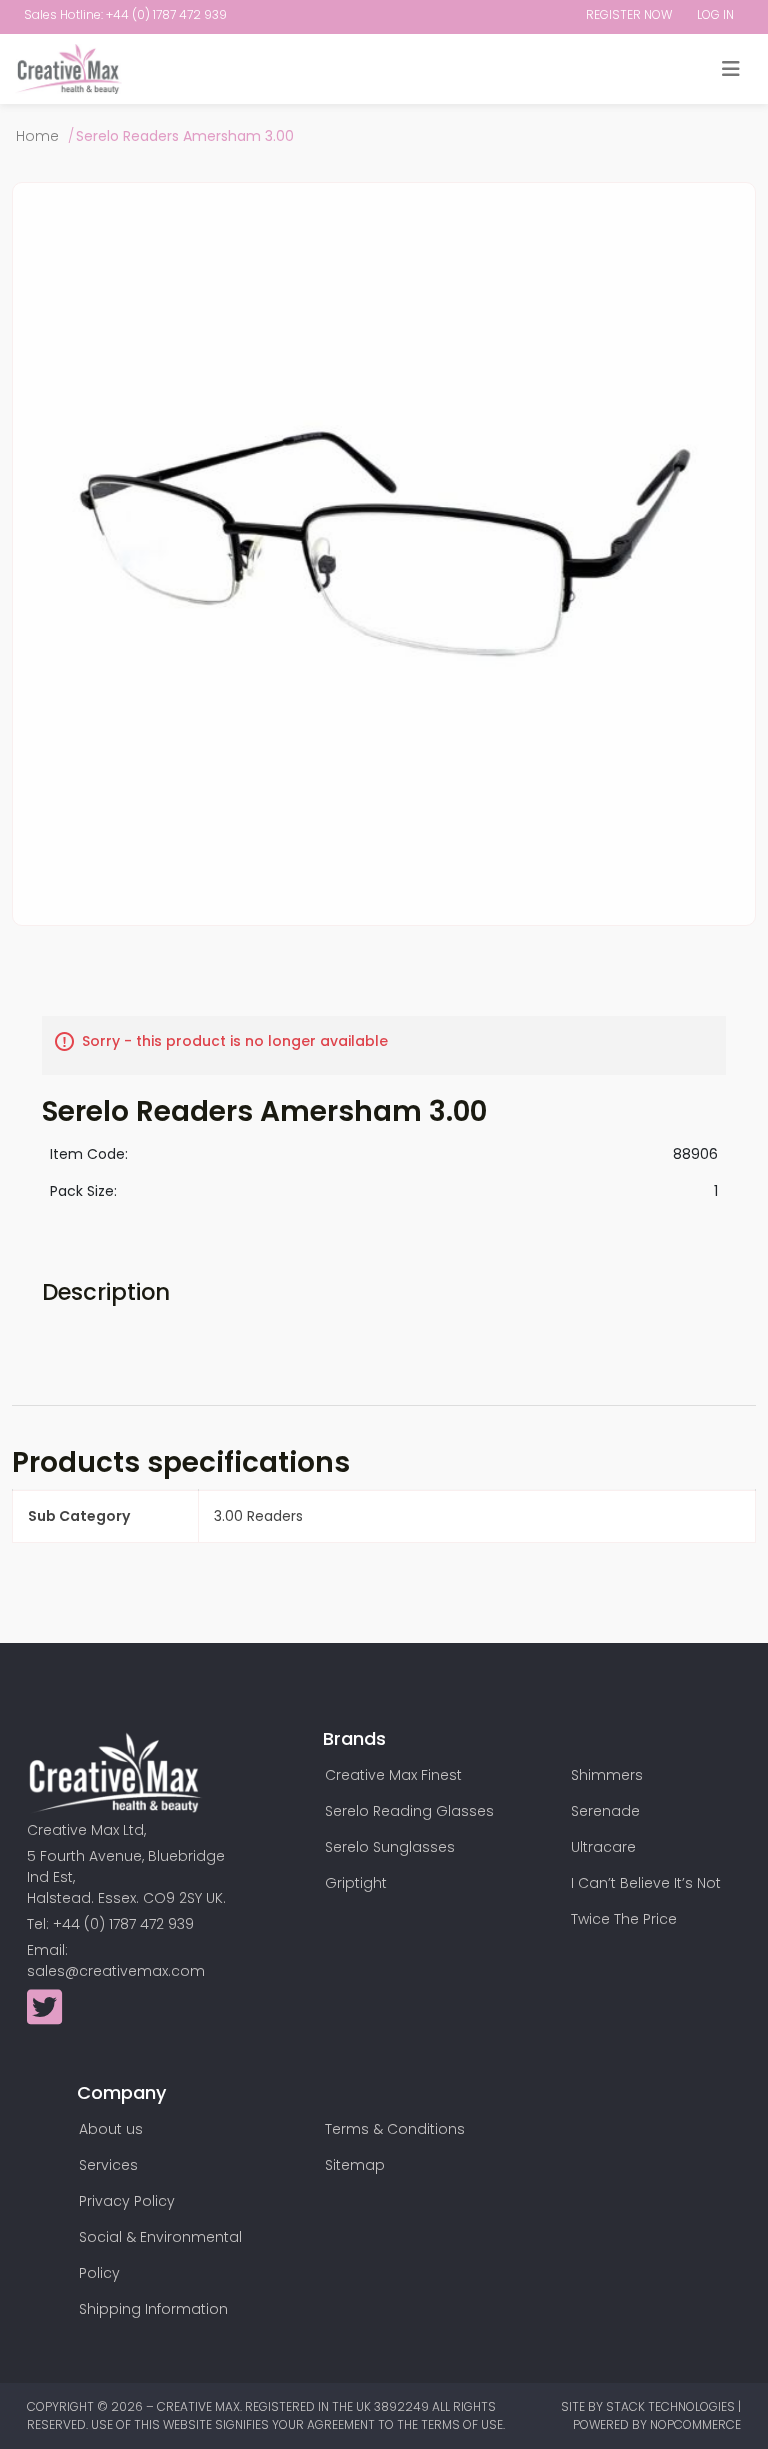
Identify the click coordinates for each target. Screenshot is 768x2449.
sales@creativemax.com (116, 1971)
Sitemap (355, 2165)
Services (108, 2165)
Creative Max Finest (393, 1775)
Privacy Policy (127, 2201)
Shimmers (607, 1775)
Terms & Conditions (395, 2129)
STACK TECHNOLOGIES (672, 2406)
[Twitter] (44, 2017)
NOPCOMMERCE (695, 2424)
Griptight (356, 1883)
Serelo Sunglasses (390, 1847)
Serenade (605, 1811)
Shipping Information (153, 2309)
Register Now (629, 14)
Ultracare (603, 1847)
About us (111, 2129)
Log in (715, 14)
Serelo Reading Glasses (409, 1811)
